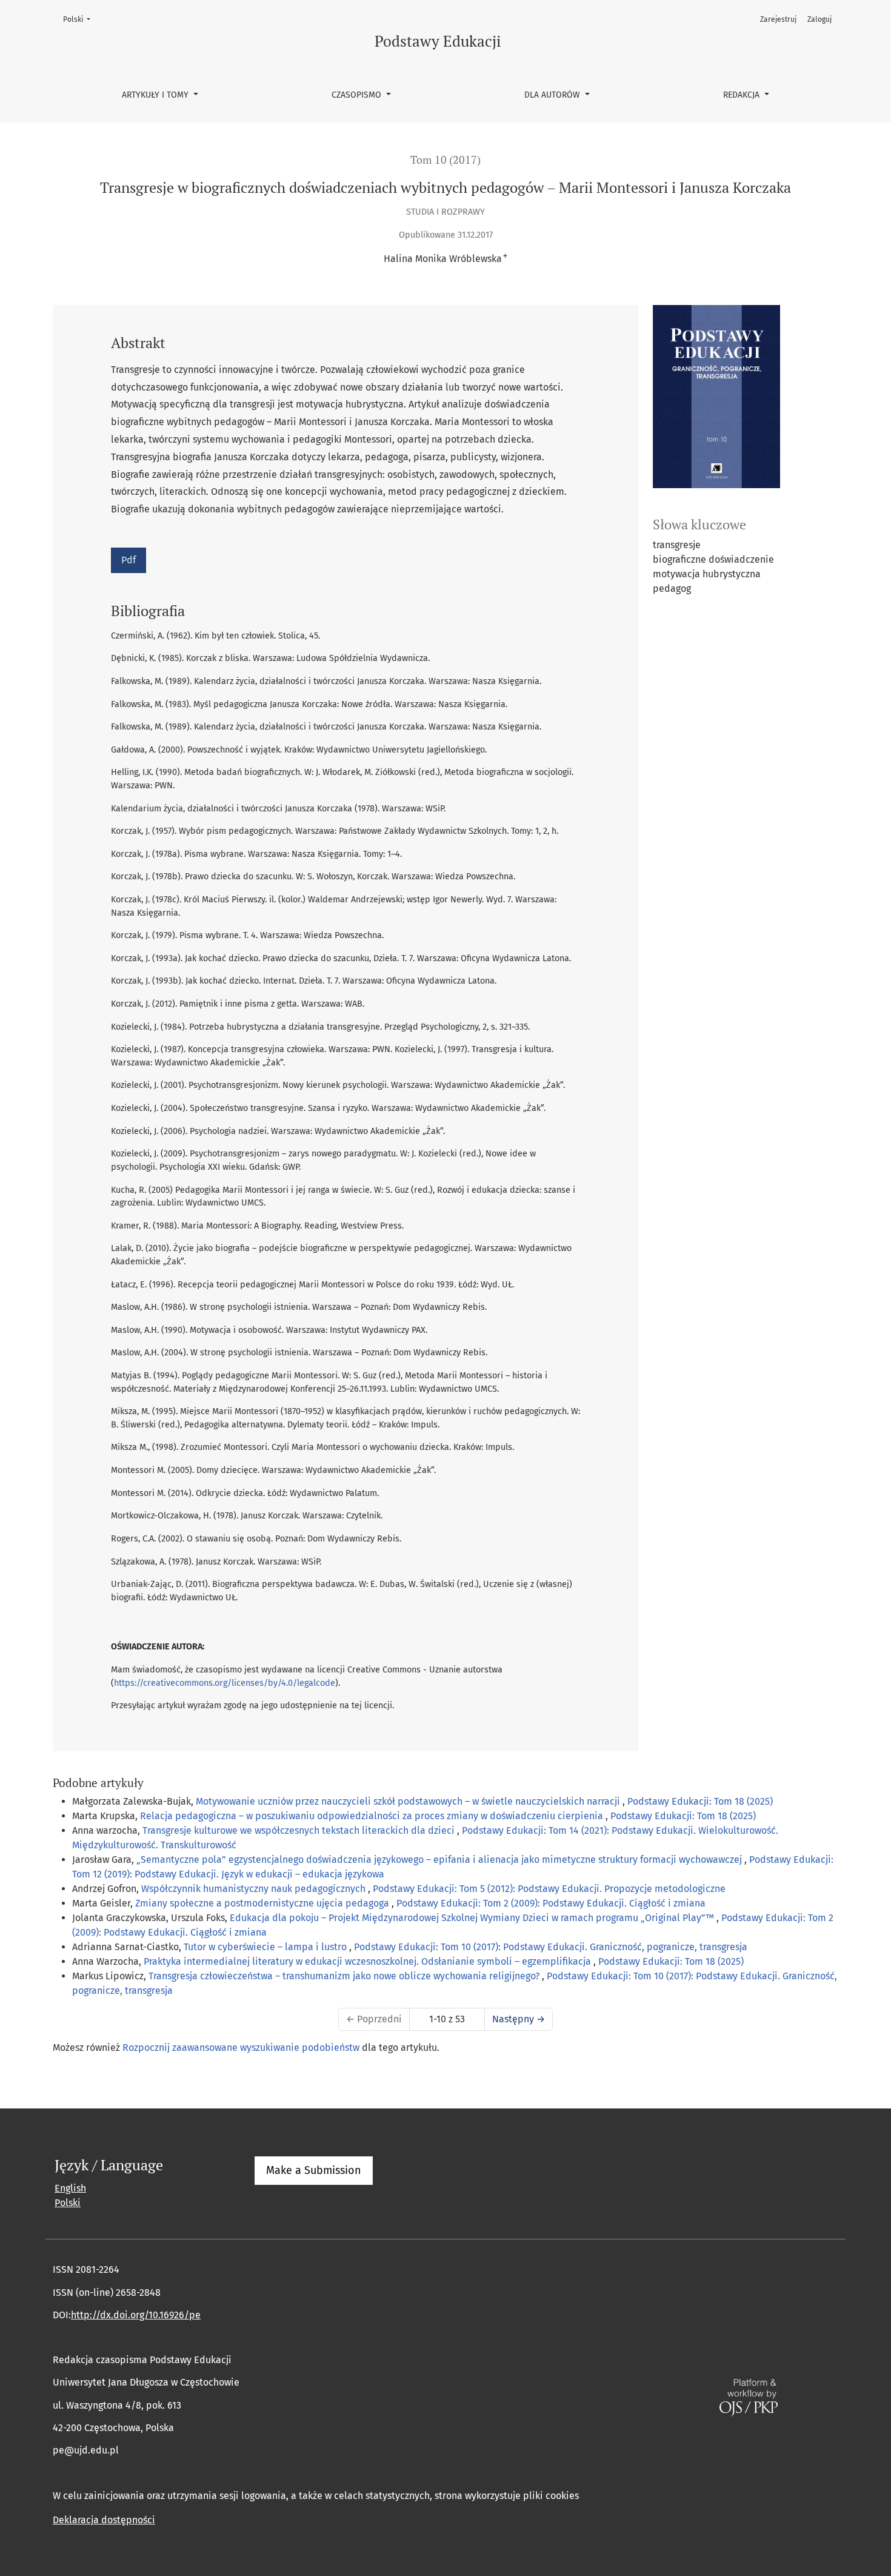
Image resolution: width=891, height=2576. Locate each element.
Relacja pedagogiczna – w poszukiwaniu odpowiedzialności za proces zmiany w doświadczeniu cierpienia (373, 1816)
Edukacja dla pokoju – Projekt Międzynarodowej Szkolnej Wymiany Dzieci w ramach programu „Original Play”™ (473, 1918)
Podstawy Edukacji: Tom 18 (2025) (700, 1801)
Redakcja (743, 95)
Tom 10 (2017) (446, 160)
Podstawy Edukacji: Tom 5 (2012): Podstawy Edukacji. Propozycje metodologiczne (549, 1889)
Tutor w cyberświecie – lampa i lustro (266, 1947)
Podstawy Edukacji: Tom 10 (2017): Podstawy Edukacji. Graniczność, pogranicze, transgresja (551, 1947)
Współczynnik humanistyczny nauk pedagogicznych (255, 1889)
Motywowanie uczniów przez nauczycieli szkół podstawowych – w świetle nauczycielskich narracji (409, 1801)
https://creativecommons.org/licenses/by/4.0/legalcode (225, 1683)
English (70, 2188)
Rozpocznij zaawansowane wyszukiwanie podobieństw (241, 2048)
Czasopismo (358, 95)
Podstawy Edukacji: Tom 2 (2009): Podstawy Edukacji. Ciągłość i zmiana (551, 1903)
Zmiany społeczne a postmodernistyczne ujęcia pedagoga (263, 1903)
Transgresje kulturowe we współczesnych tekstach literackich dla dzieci (300, 1830)
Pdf (128, 560)
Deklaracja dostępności (104, 2520)
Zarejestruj (778, 19)
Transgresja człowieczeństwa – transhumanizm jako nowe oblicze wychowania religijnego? (345, 1976)
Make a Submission (314, 2170)
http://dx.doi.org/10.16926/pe (136, 2315)
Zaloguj (819, 19)
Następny (519, 2019)
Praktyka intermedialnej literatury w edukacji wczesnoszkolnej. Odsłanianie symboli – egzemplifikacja (369, 1961)
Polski (80, 19)
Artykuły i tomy (156, 95)
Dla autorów (553, 95)
